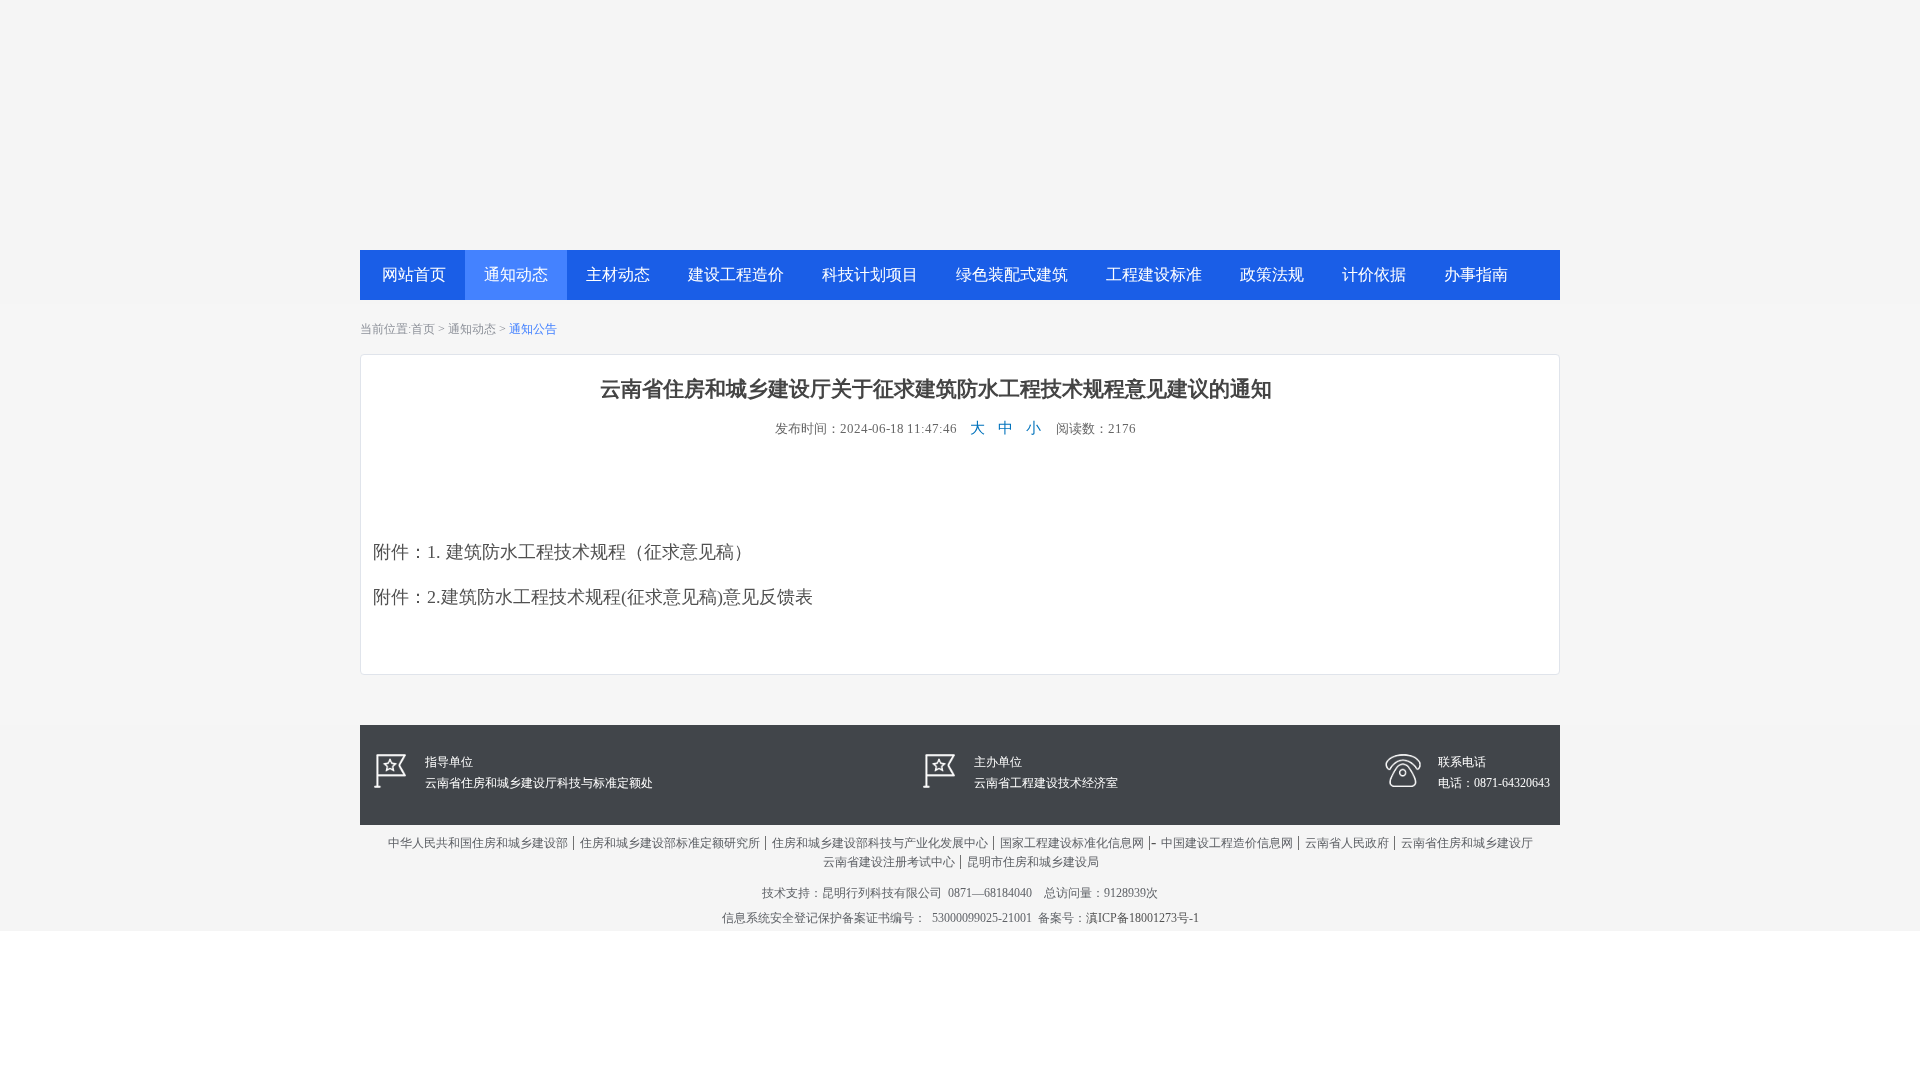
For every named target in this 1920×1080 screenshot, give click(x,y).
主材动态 (618, 274)
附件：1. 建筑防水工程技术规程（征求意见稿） (562, 552)
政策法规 (1272, 274)
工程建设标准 (1154, 274)
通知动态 (516, 274)
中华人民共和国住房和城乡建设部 (478, 843)
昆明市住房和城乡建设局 (1033, 862)
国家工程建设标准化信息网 (1072, 843)
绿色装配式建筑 (1012, 274)
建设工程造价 (736, 274)
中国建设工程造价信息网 (1227, 843)
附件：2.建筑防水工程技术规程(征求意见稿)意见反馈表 (593, 597)
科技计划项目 (870, 274)
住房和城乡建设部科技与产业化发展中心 (880, 843)
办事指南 (1476, 274)
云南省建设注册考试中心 (889, 862)
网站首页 (414, 274)
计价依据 (1374, 274)
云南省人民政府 (1347, 843)
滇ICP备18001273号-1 (1142, 918)
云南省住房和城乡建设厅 (1467, 843)
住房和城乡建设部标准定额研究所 (670, 843)
